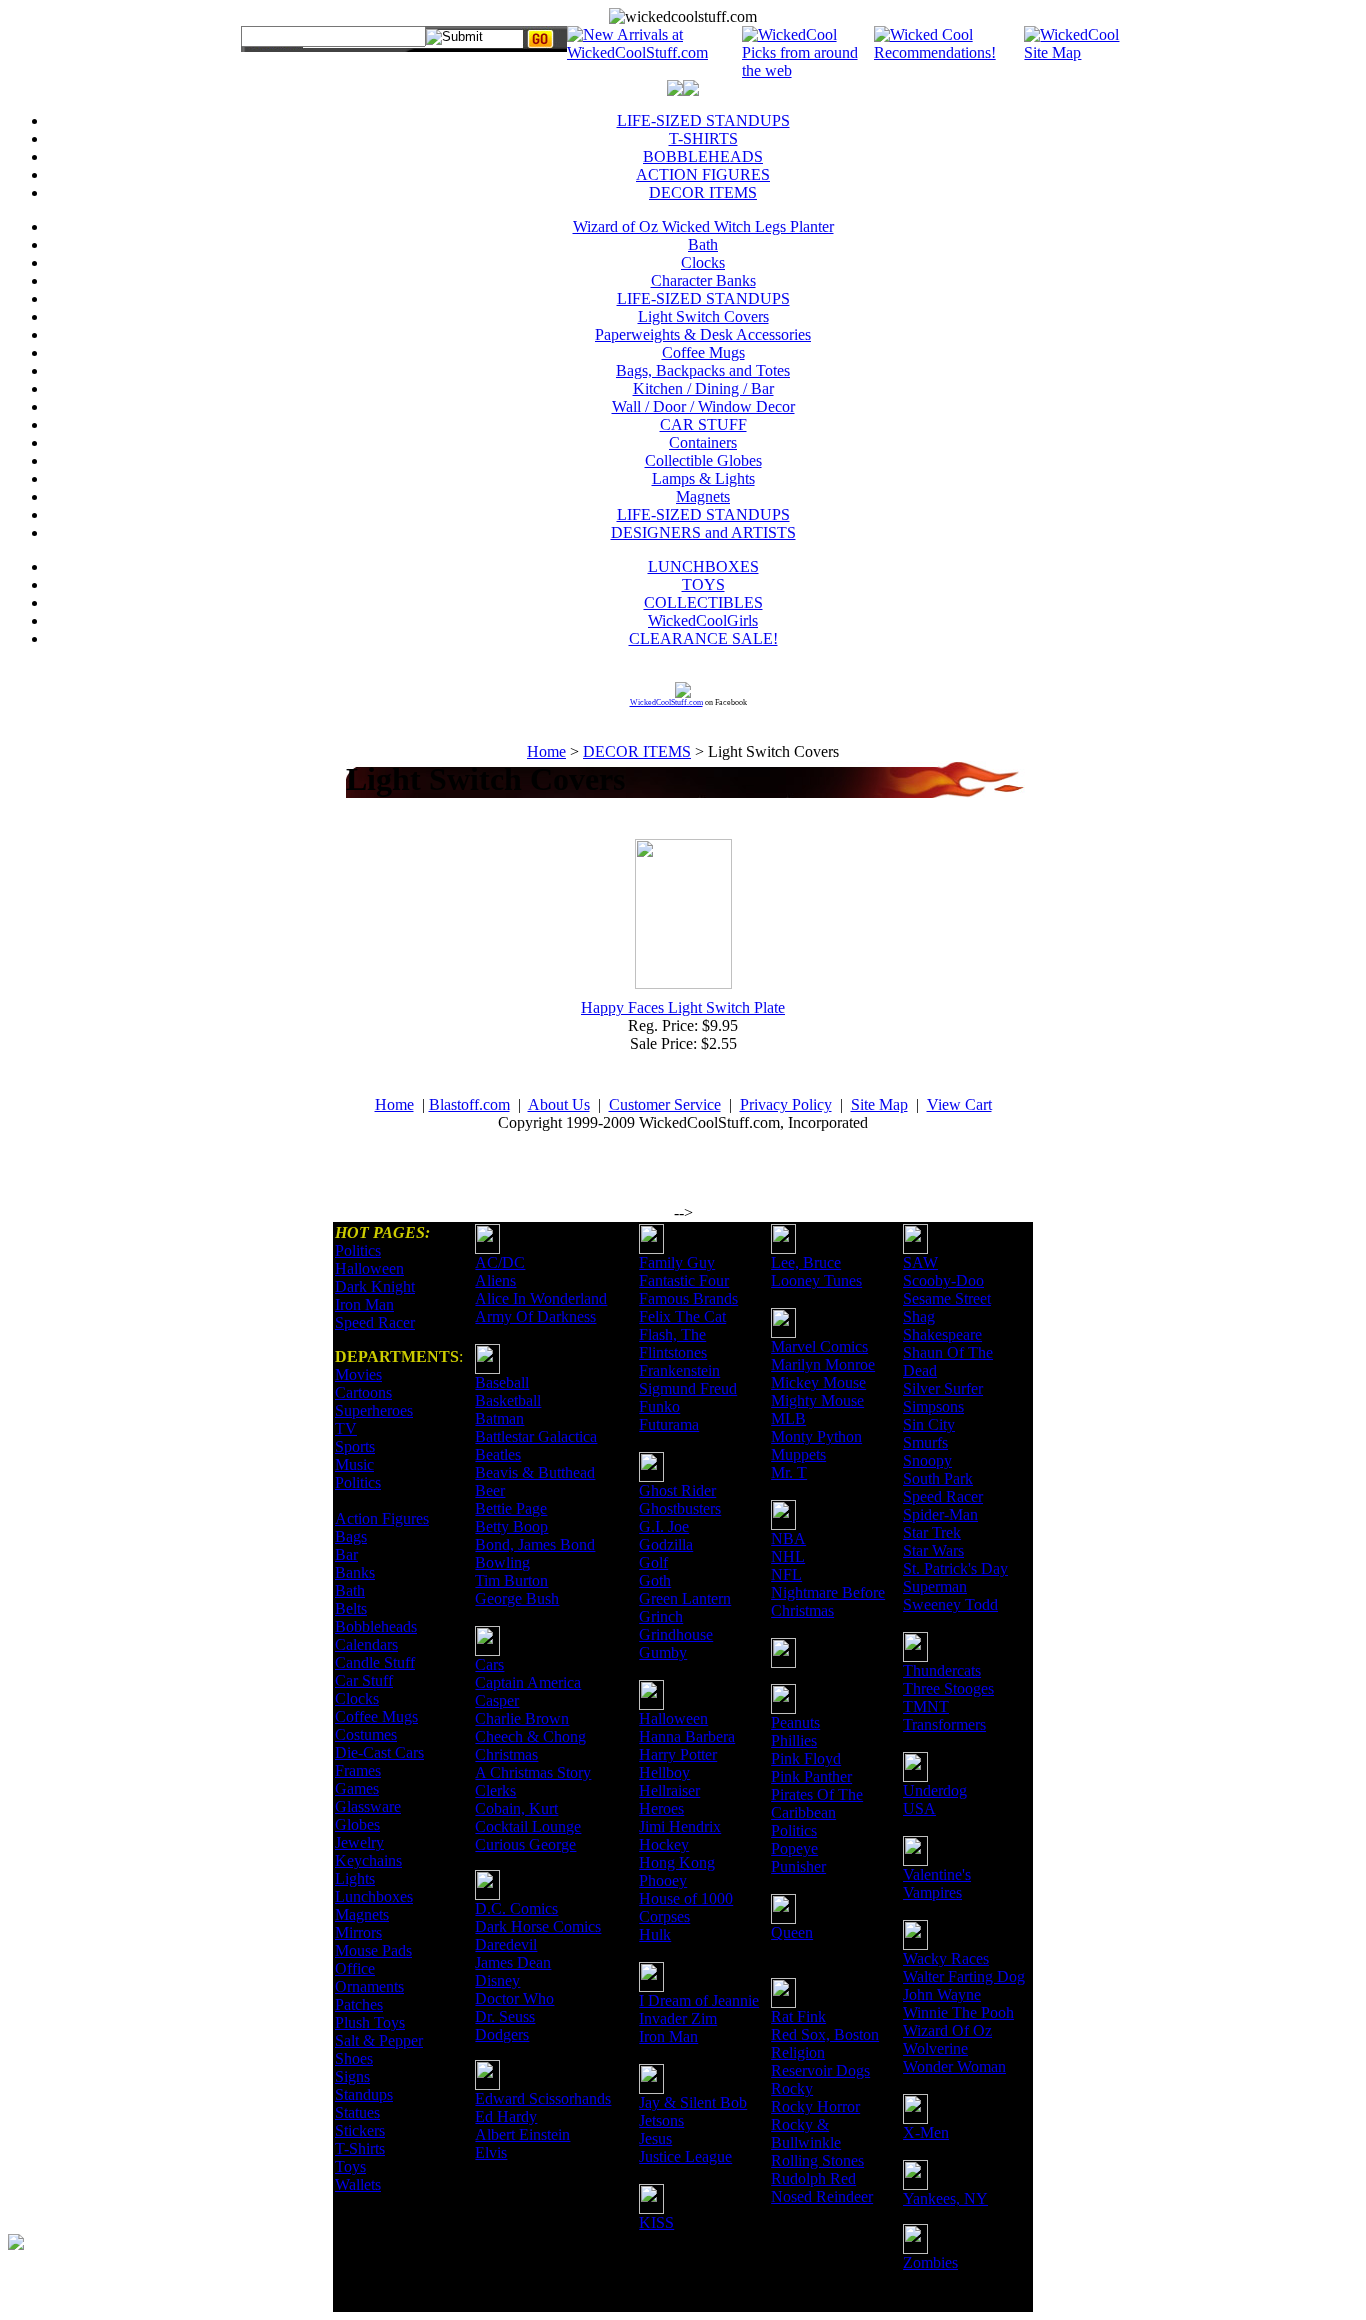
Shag (919, 1316)
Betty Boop (511, 1526)
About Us (559, 1104)
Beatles (498, 1454)
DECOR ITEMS (703, 192)
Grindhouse (676, 1634)
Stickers (360, 2130)
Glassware (368, 1806)
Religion (798, 2052)
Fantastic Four (684, 1280)
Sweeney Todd (950, 1604)
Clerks (495, 1790)
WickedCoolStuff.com (666, 702)
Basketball (508, 1400)
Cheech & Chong (530, 1736)
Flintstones (673, 1352)
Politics (358, 1250)
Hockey (664, 1844)
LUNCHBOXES (703, 566)
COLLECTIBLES (703, 602)
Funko (659, 1406)
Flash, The (672, 1334)
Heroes (661, 1808)
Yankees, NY (945, 2198)
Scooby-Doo (943, 1280)
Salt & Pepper (379, 2040)
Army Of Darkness (535, 1316)
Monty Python (816, 1436)
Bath (703, 244)
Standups (364, 2094)
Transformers (944, 1724)
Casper (497, 1700)
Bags (351, 1536)
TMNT (926, 1706)
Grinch (661, 1616)
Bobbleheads (376, 1626)
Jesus (655, 2138)
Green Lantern (685, 1598)
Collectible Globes (703, 460)
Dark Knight (375, 1286)
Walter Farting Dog (964, 1976)
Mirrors (358, 1932)
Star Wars (933, 1550)
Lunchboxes (374, 1896)
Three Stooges (948, 1688)
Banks (355, 1572)
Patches (359, 2004)
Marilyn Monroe (823, 1364)
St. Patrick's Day (955, 1568)
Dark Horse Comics (538, 1926)
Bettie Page (511, 1508)
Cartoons (363, 1392)
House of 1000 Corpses (686, 1907)
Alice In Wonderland (541, 1298)
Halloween (369, 1268)
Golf (653, 1562)
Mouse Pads (373, 1950)
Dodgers (502, 2034)
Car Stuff (364, 1680)
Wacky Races (946, 1958)
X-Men (926, 2132)
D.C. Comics (516, 1908)
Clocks (703, 262)
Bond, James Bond (535, 1544)
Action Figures (382, 1518)
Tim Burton (511, 1580)
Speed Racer (375, 1322)
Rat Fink (798, 2016)
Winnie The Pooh (958, 2012)
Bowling (502, 1562)
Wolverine (935, 2048)
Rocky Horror (815, 2106)
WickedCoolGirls (703, 620)
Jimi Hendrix (680, 1826)
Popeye (794, 1848)
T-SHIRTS (703, 138)
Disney (497, 1980)
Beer (490, 1490)
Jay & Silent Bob (693, 2102)
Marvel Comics (819, 1346)
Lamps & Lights (703, 478)
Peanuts (795, 1722)
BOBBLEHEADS (703, 156)
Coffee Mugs (703, 352)
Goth (655, 1580)
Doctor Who (514, 1998)
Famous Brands (688, 1298)
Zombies (930, 2262)
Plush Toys (370, 2022)
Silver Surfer (943, 1388)
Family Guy (677, 1262)
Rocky (792, 2088)
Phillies (794, 1740)
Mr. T (789, 1472)
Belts (351, 1608)
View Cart (959, 1104)
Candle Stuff (375, 1662)
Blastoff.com (469, 1104)
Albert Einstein (522, 2134)
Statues (357, 2112)
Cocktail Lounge (528, 1826)
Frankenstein (679, 1370)
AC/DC (500, 1262)
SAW (920, 1262)
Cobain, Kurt (516, 1808)
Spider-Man (940, 1514)
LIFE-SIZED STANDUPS (703, 120)
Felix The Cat (682, 1316)
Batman (499, 1418)
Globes (357, 1824)
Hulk (655, 1934)
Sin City (929, 1424)
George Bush (517, 1598)
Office (355, 1968)
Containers (703, 442)
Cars (489, 1664)
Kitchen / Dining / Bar (703, 388)
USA (919, 1808)
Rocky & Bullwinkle (806, 2133)
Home (546, 751)
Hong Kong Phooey (677, 1871)
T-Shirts (360, 2148)
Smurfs (925, 1442)
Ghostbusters (680, 1508)
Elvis (491, 2152)
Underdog (935, 1790)
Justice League (685, 2156)
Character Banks (703, 280)
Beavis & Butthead (535, 1472)
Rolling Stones (817, 2160)
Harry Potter (678, 1754)
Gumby (663, 1652)
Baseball (502, 1382)
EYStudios (127, 2256)
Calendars (366, 1644)
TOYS (703, 584)
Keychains (368, 1860)
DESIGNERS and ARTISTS (703, 532)
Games (357, 1788)
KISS (656, 2222)
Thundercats (942, 1670)
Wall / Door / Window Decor (703, 406)
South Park (938, 1478)
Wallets (358, 2184)
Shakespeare (942, 1334)
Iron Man (364, 1304)
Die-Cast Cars (379, 1752)
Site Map (879, 1104)
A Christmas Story (533, 1772)
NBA (788, 1538)
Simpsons (933, 1406)
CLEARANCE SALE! (703, 638)
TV (346, 1428)
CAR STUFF (703, 424)
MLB (788, 1418)
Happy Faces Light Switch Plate (683, 1007)
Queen (792, 1932)
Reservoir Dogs (820, 2070)
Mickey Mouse (818, 1382)
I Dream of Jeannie (699, 2000)
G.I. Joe (664, 1526)
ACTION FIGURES (703, 174)
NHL (788, 1556)
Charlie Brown (522, 1718)
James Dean (513, 1962)
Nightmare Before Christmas (828, 1601)
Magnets (703, 496)
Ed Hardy (506, 2116)
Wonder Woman (954, 2066)
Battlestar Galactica (536, 1436)
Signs (352, 2076)
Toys (350, 2166)
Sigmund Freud (688, 1388)
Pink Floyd (806, 1758)
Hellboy (664, 1772)
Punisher (798, 1866)
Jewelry (359, 1842)
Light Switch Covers (703, 316)
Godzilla (666, 1544)
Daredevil (506, 1944)
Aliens (495, 1280)
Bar (346, 1554)
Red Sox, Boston (825, 2034)
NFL (786, 1574)
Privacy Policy (786, 1104)
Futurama (669, 1424)
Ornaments (369, 1986)
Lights (355, 1878)
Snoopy (927, 1460)
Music (354, 1464)
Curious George (525, 1844)
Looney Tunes (816, 1280)
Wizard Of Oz (947, 2030)
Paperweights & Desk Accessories (703, 334)
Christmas (506, 1754)
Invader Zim (678, 2018)
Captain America (528, 1682)
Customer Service (665, 1104)
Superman (935, 1586)
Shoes (354, 2058)
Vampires (932, 1892)
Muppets (798, 1454)
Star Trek (932, 1532)
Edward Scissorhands (543, 2098)
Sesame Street (947, 1298)
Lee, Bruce (806, 1262)
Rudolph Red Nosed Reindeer (822, 2187)
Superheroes (374, 1410)
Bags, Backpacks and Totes (703, 370)
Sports (355, 1446)
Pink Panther (811, 1776)
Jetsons (661, 2120)
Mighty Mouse (817, 1400)
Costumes (366, 1734)
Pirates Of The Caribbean (817, 1803)
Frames (358, 1770)
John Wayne (942, 1994)
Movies (358, 1374)
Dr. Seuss (505, 2016)
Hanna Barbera (687, 1736)
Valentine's (937, 1874)
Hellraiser (669, 1790)
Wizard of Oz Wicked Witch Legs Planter (703, 226)
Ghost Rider (677, 1490)
